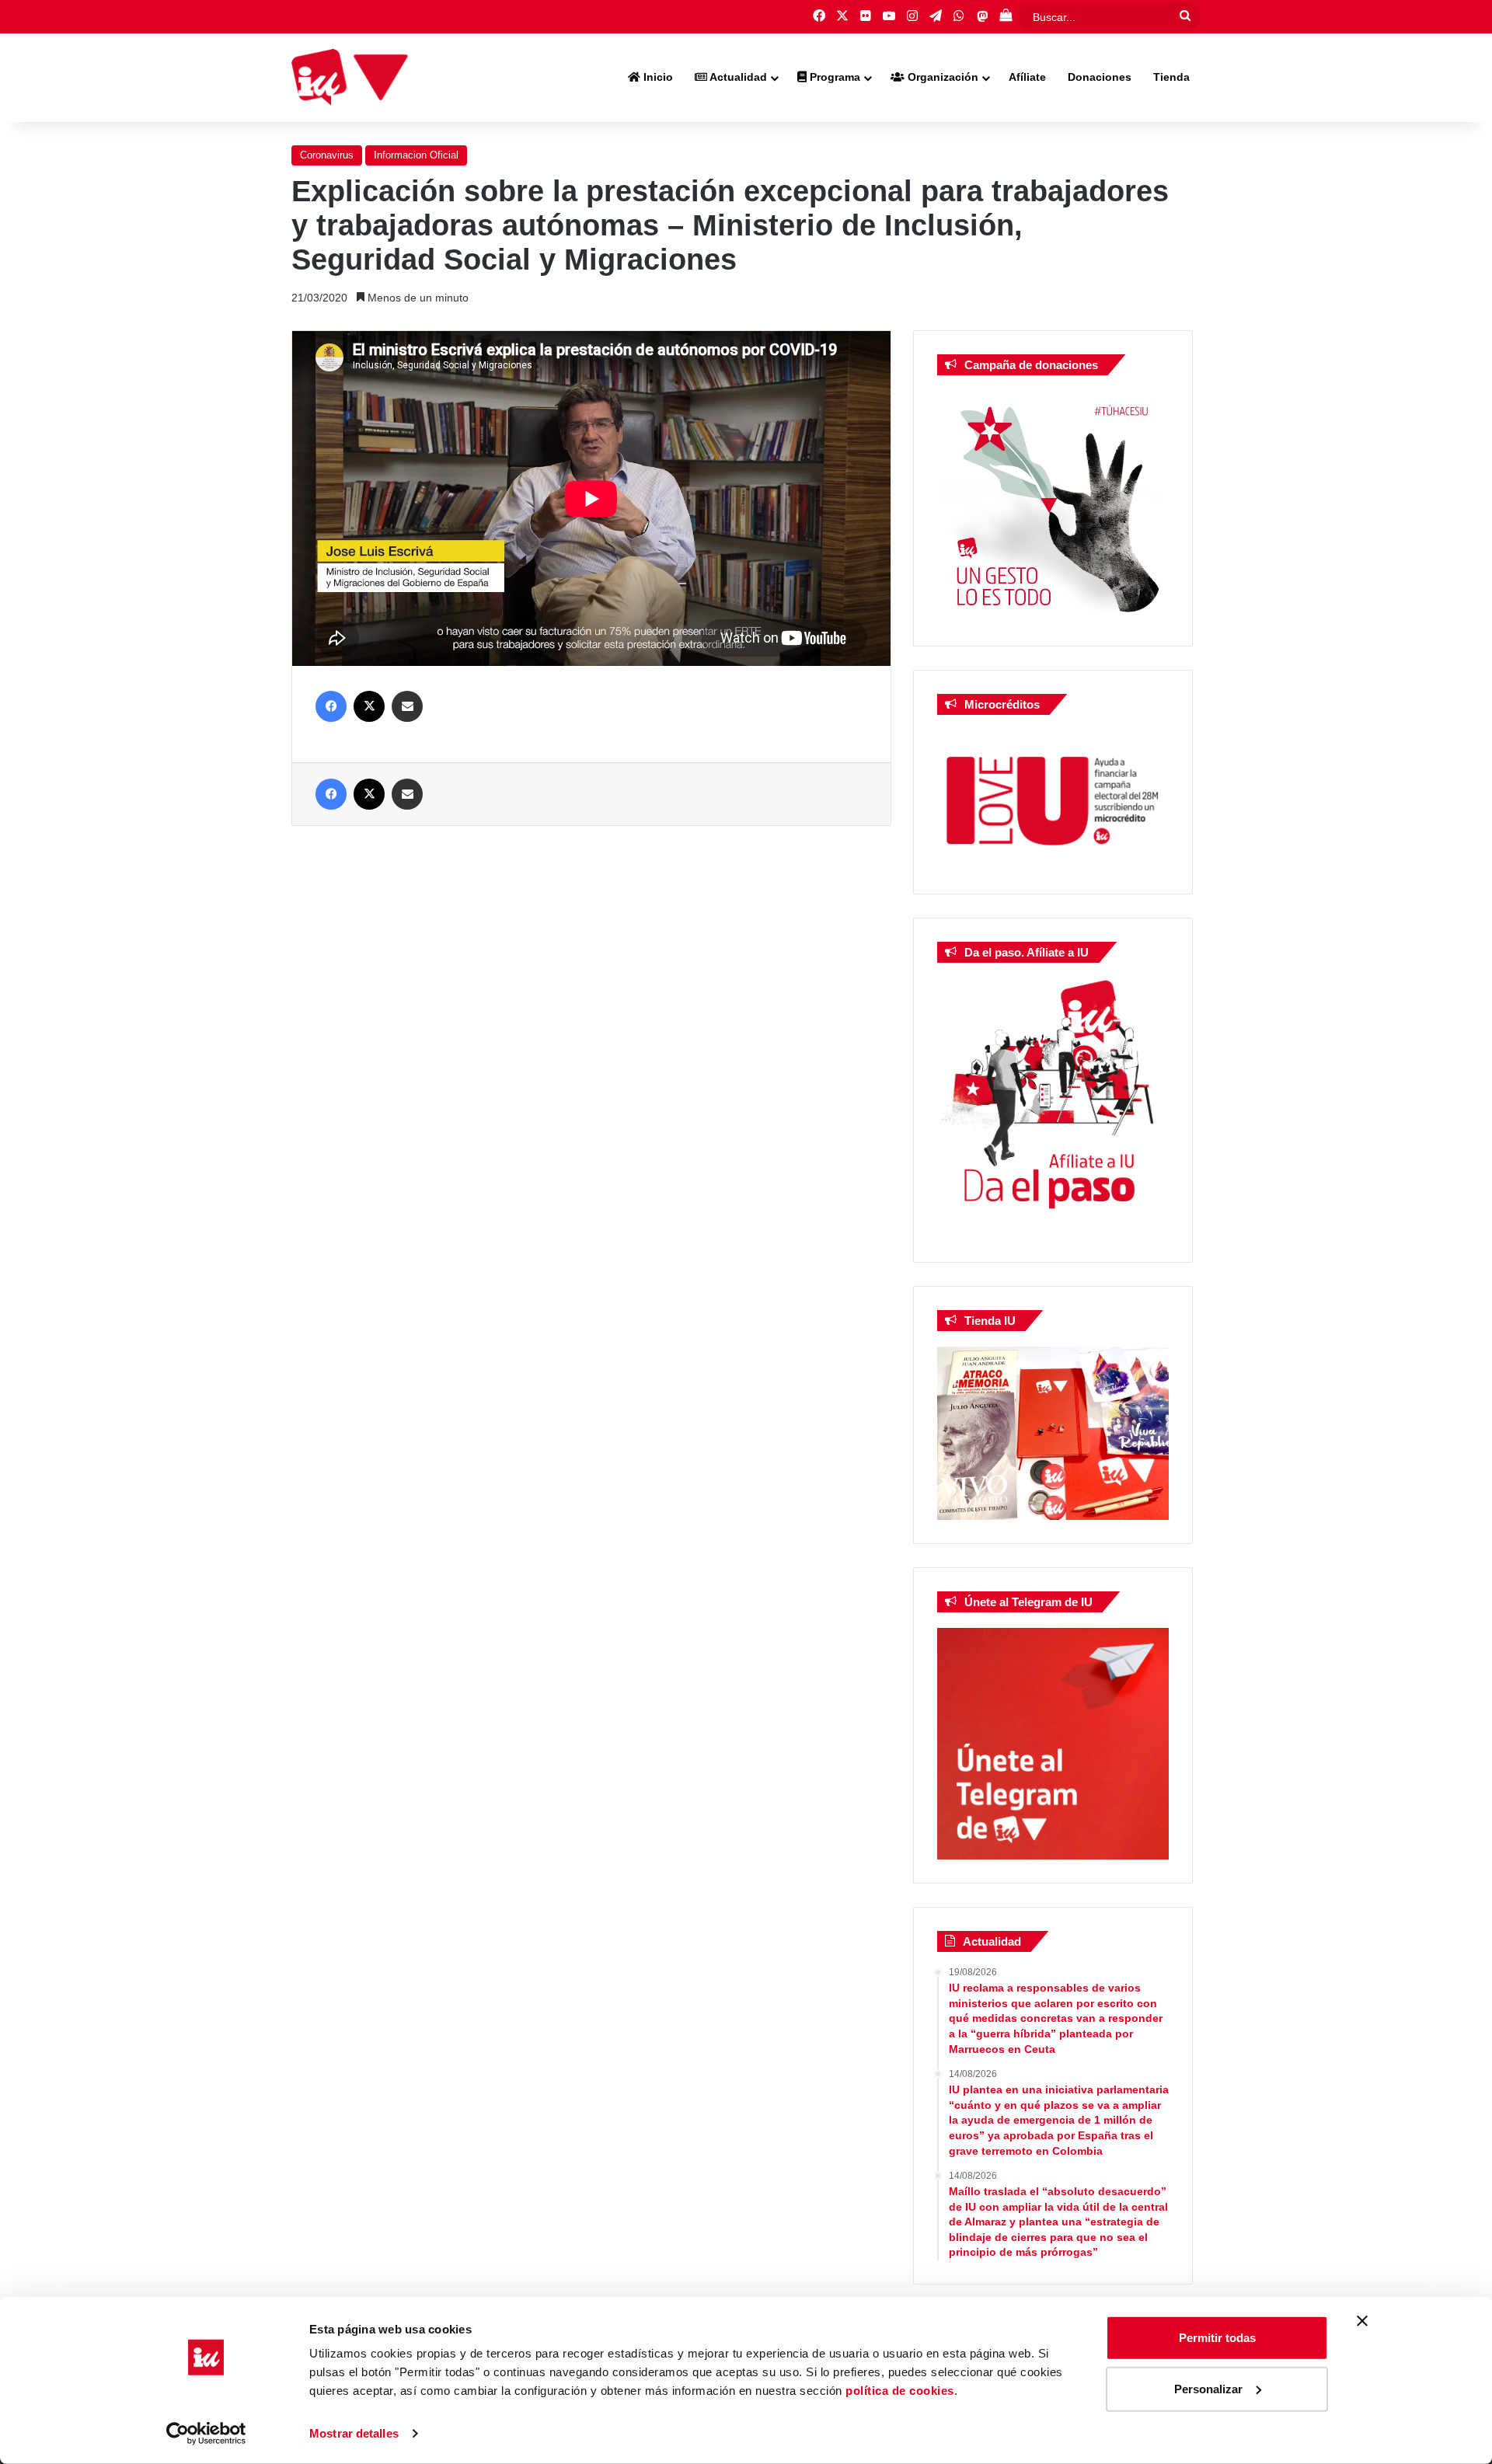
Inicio (657, 77)
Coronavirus (327, 155)
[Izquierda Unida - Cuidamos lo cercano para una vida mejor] (350, 78)
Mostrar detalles (354, 2433)
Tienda (1171, 77)
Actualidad (737, 77)
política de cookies (900, 2391)
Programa (833, 77)
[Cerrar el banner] (1362, 2321)
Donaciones (1100, 77)
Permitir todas (1217, 2338)
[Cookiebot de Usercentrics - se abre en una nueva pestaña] (206, 2434)
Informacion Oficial (416, 155)
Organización (941, 77)
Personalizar (1208, 2388)
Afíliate (1027, 77)
